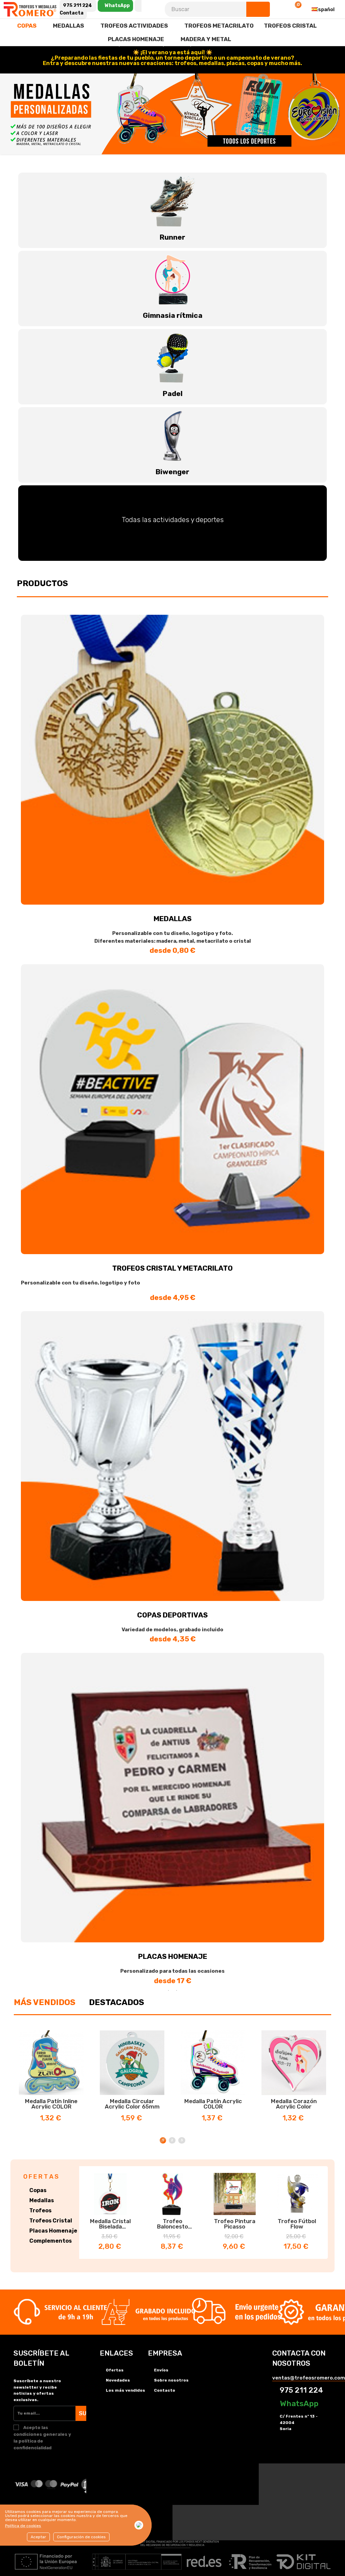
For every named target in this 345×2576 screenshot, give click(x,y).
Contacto (165, 2390)
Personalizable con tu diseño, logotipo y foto (81, 1283)
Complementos (51, 2241)
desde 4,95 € (173, 1297)
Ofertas (115, 2370)
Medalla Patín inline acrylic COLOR (51, 2104)
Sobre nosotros (171, 2380)
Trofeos (40, 2210)
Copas (38, 2190)
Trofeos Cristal (51, 2221)
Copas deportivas (172, 1615)
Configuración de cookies (81, 2537)
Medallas (173, 919)
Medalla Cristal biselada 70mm (110, 2224)
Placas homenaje (173, 1956)
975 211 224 (301, 2390)
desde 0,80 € (172, 950)
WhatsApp (298, 2403)
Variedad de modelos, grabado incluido (172, 1630)
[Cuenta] (278, 9)
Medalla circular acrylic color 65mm (132, 2104)
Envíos (161, 2370)
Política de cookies (23, 2526)
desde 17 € (173, 1981)
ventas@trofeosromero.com (309, 2378)
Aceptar (38, 2537)
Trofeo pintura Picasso (235, 2224)
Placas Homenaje (53, 2231)
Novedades (118, 2380)
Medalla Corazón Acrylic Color (294, 2104)
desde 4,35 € (173, 1639)
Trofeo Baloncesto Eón (172, 2224)
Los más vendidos (126, 2390)
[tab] (45, 2002)
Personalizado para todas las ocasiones (172, 1971)
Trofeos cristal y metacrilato (172, 1268)
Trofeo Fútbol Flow (297, 2224)
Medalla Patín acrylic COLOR (213, 2104)
